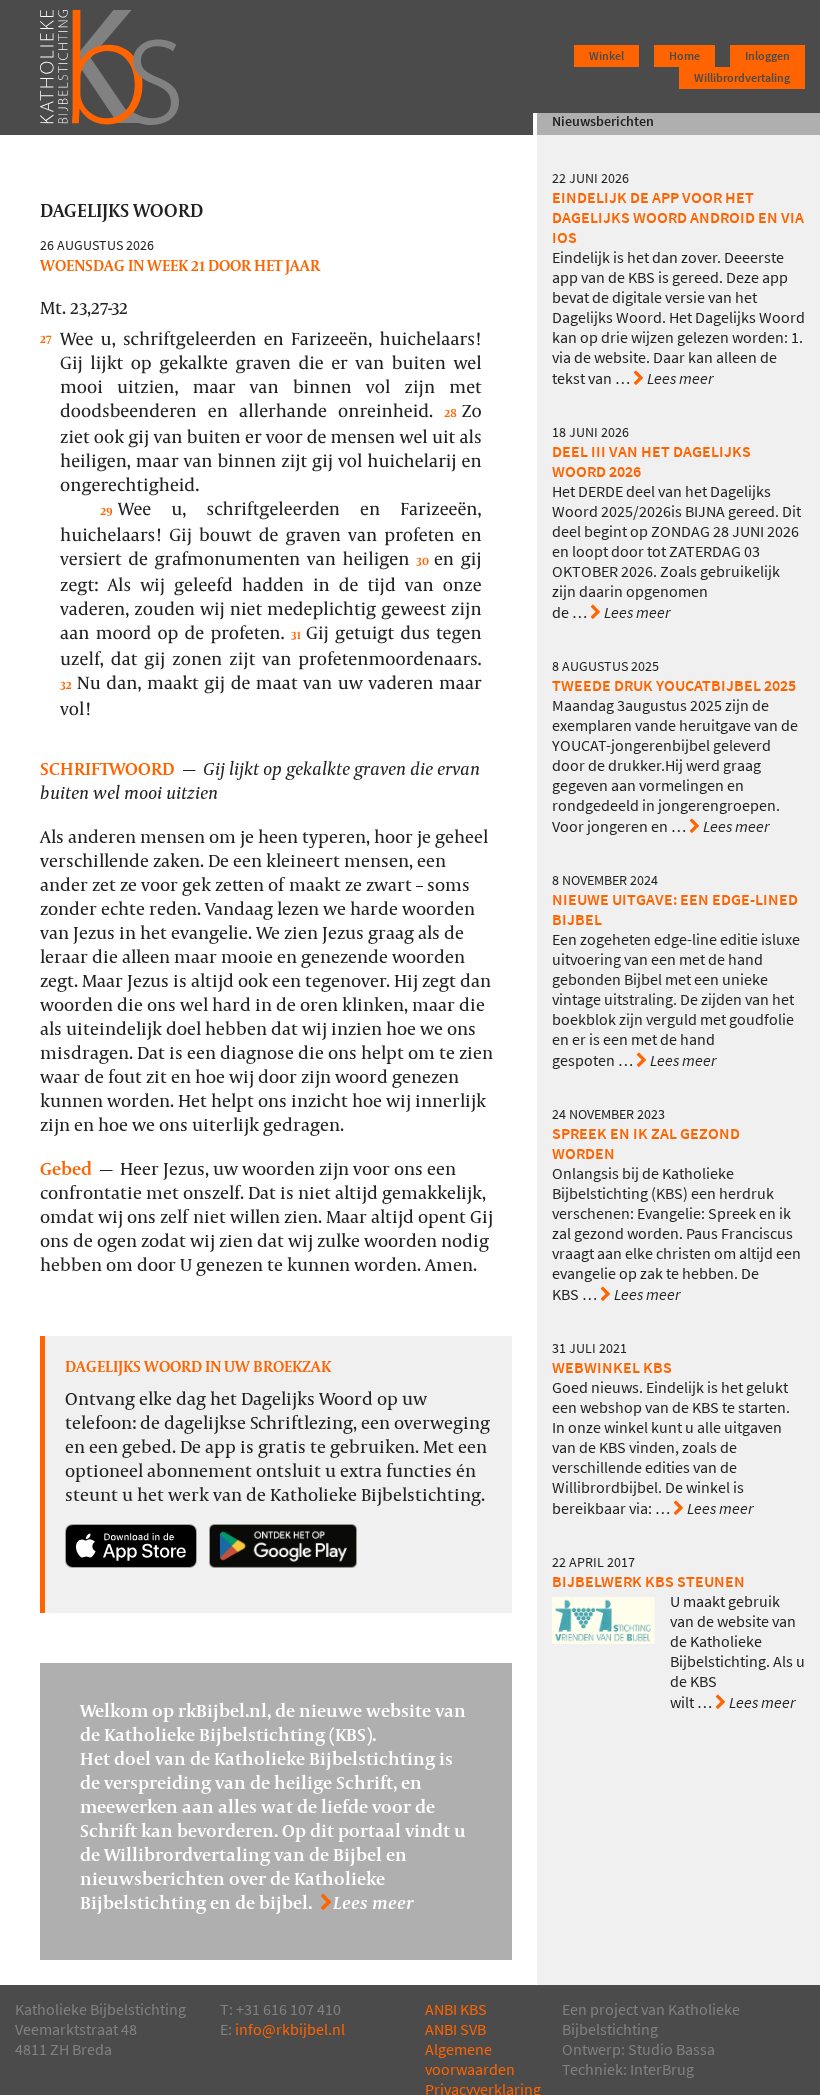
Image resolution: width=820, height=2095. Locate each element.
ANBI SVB (455, 2029)
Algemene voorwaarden (470, 2059)
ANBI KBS (456, 2009)
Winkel (606, 56)
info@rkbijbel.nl (290, 2029)
